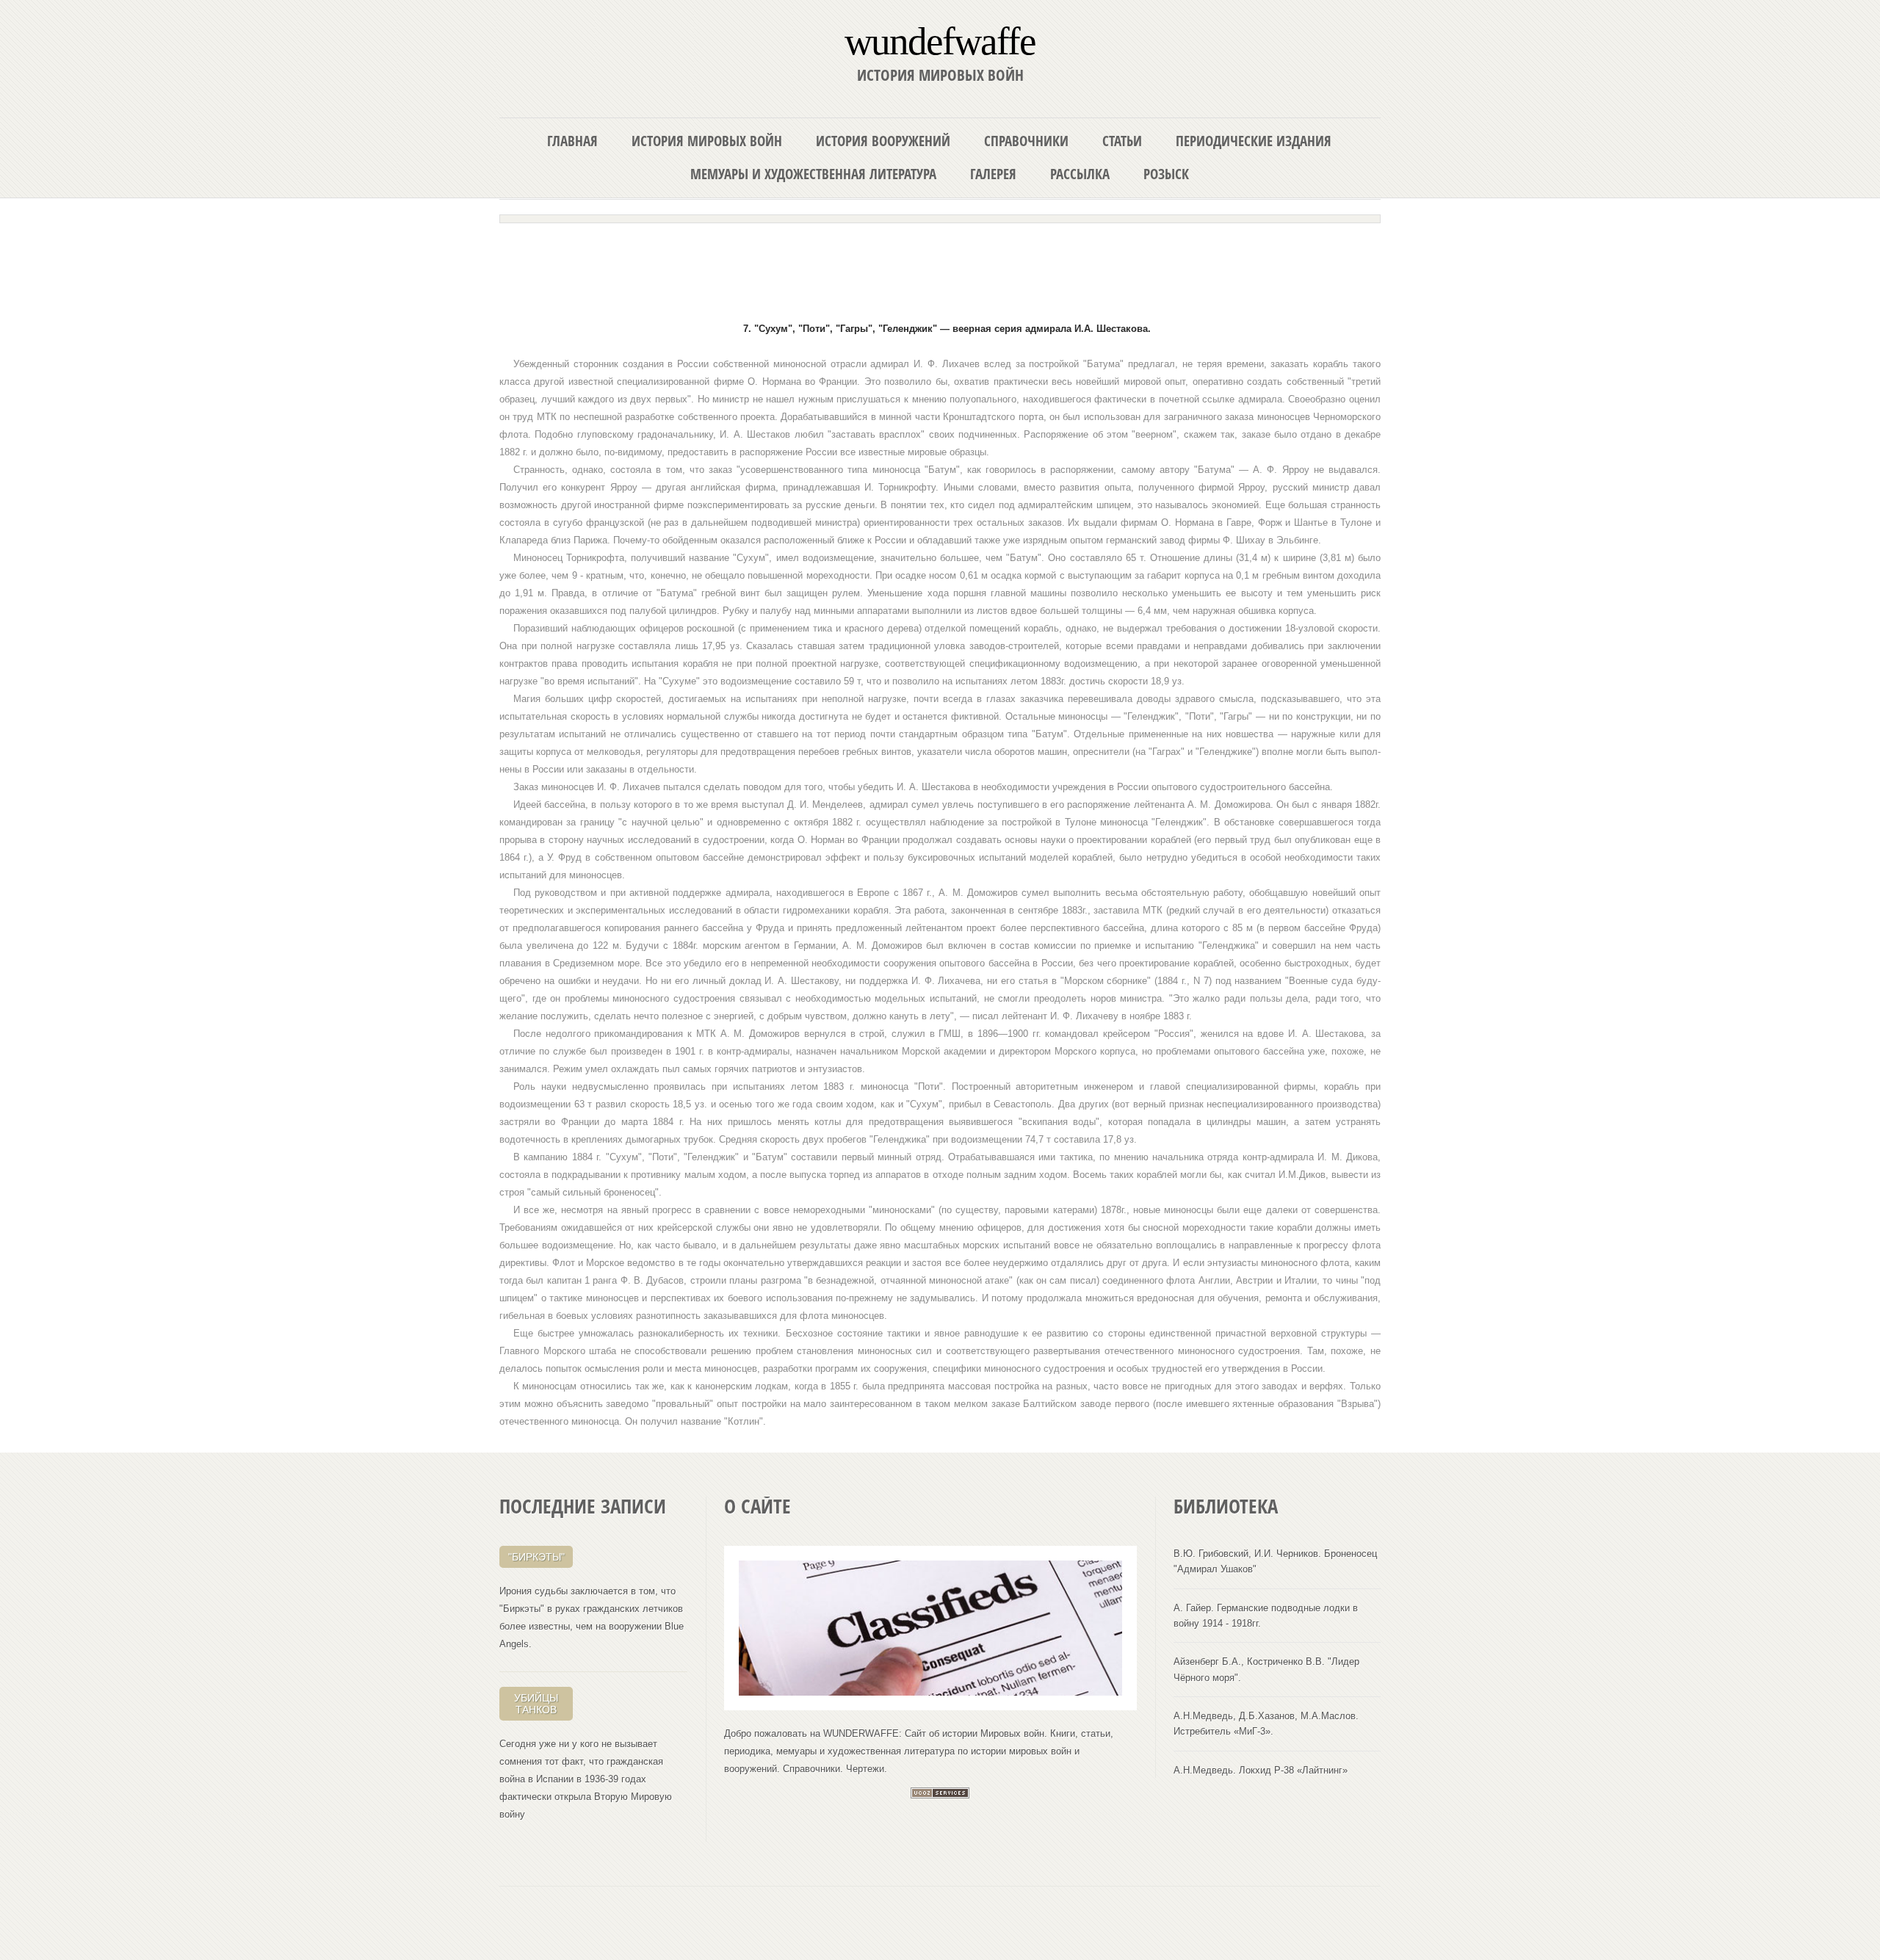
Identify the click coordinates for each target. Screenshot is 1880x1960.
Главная (572, 141)
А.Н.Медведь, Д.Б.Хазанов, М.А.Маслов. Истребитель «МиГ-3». (1266, 1724)
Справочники (1026, 141)
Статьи (1122, 141)
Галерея (993, 174)
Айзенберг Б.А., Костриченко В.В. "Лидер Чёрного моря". (1266, 1669)
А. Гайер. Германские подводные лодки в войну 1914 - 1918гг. (1266, 1616)
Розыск (1166, 174)
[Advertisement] (940, 266)
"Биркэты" (536, 1557)
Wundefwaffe (940, 40)
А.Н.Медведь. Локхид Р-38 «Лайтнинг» (1261, 1770)
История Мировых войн (707, 141)
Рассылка (1080, 174)
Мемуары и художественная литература (813, 174)
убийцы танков (536, 1704)
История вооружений (883, 141)
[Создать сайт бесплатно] (940, 1795)
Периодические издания (1254, 141)
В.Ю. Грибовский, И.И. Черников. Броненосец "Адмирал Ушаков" (1275, 1561)
